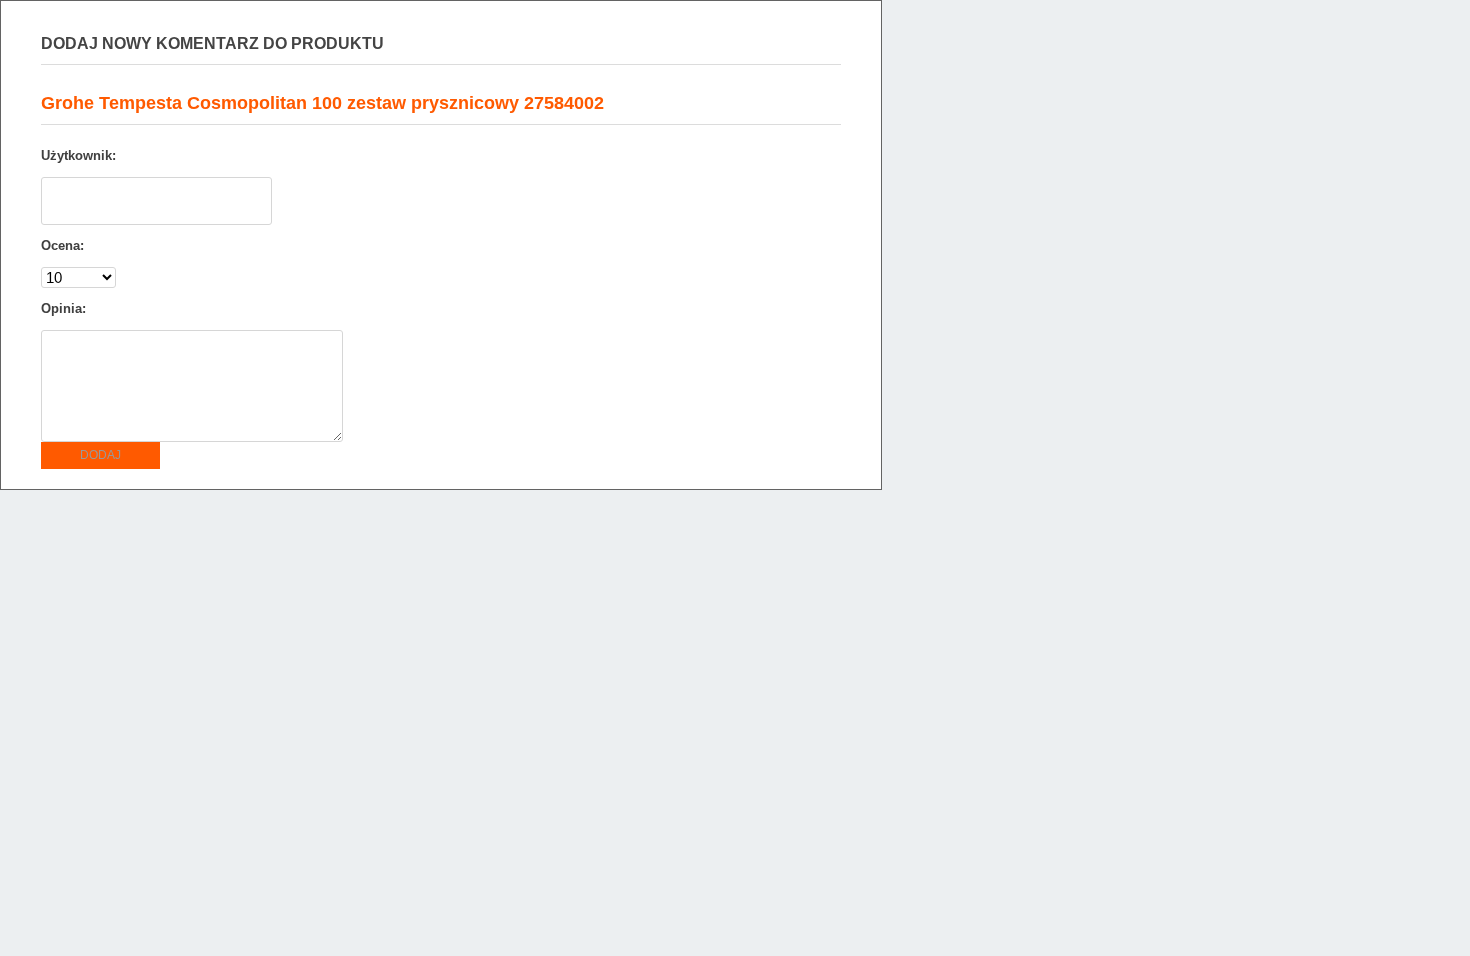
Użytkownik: (78, 155)
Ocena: (62, 245)
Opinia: (63, 308)
